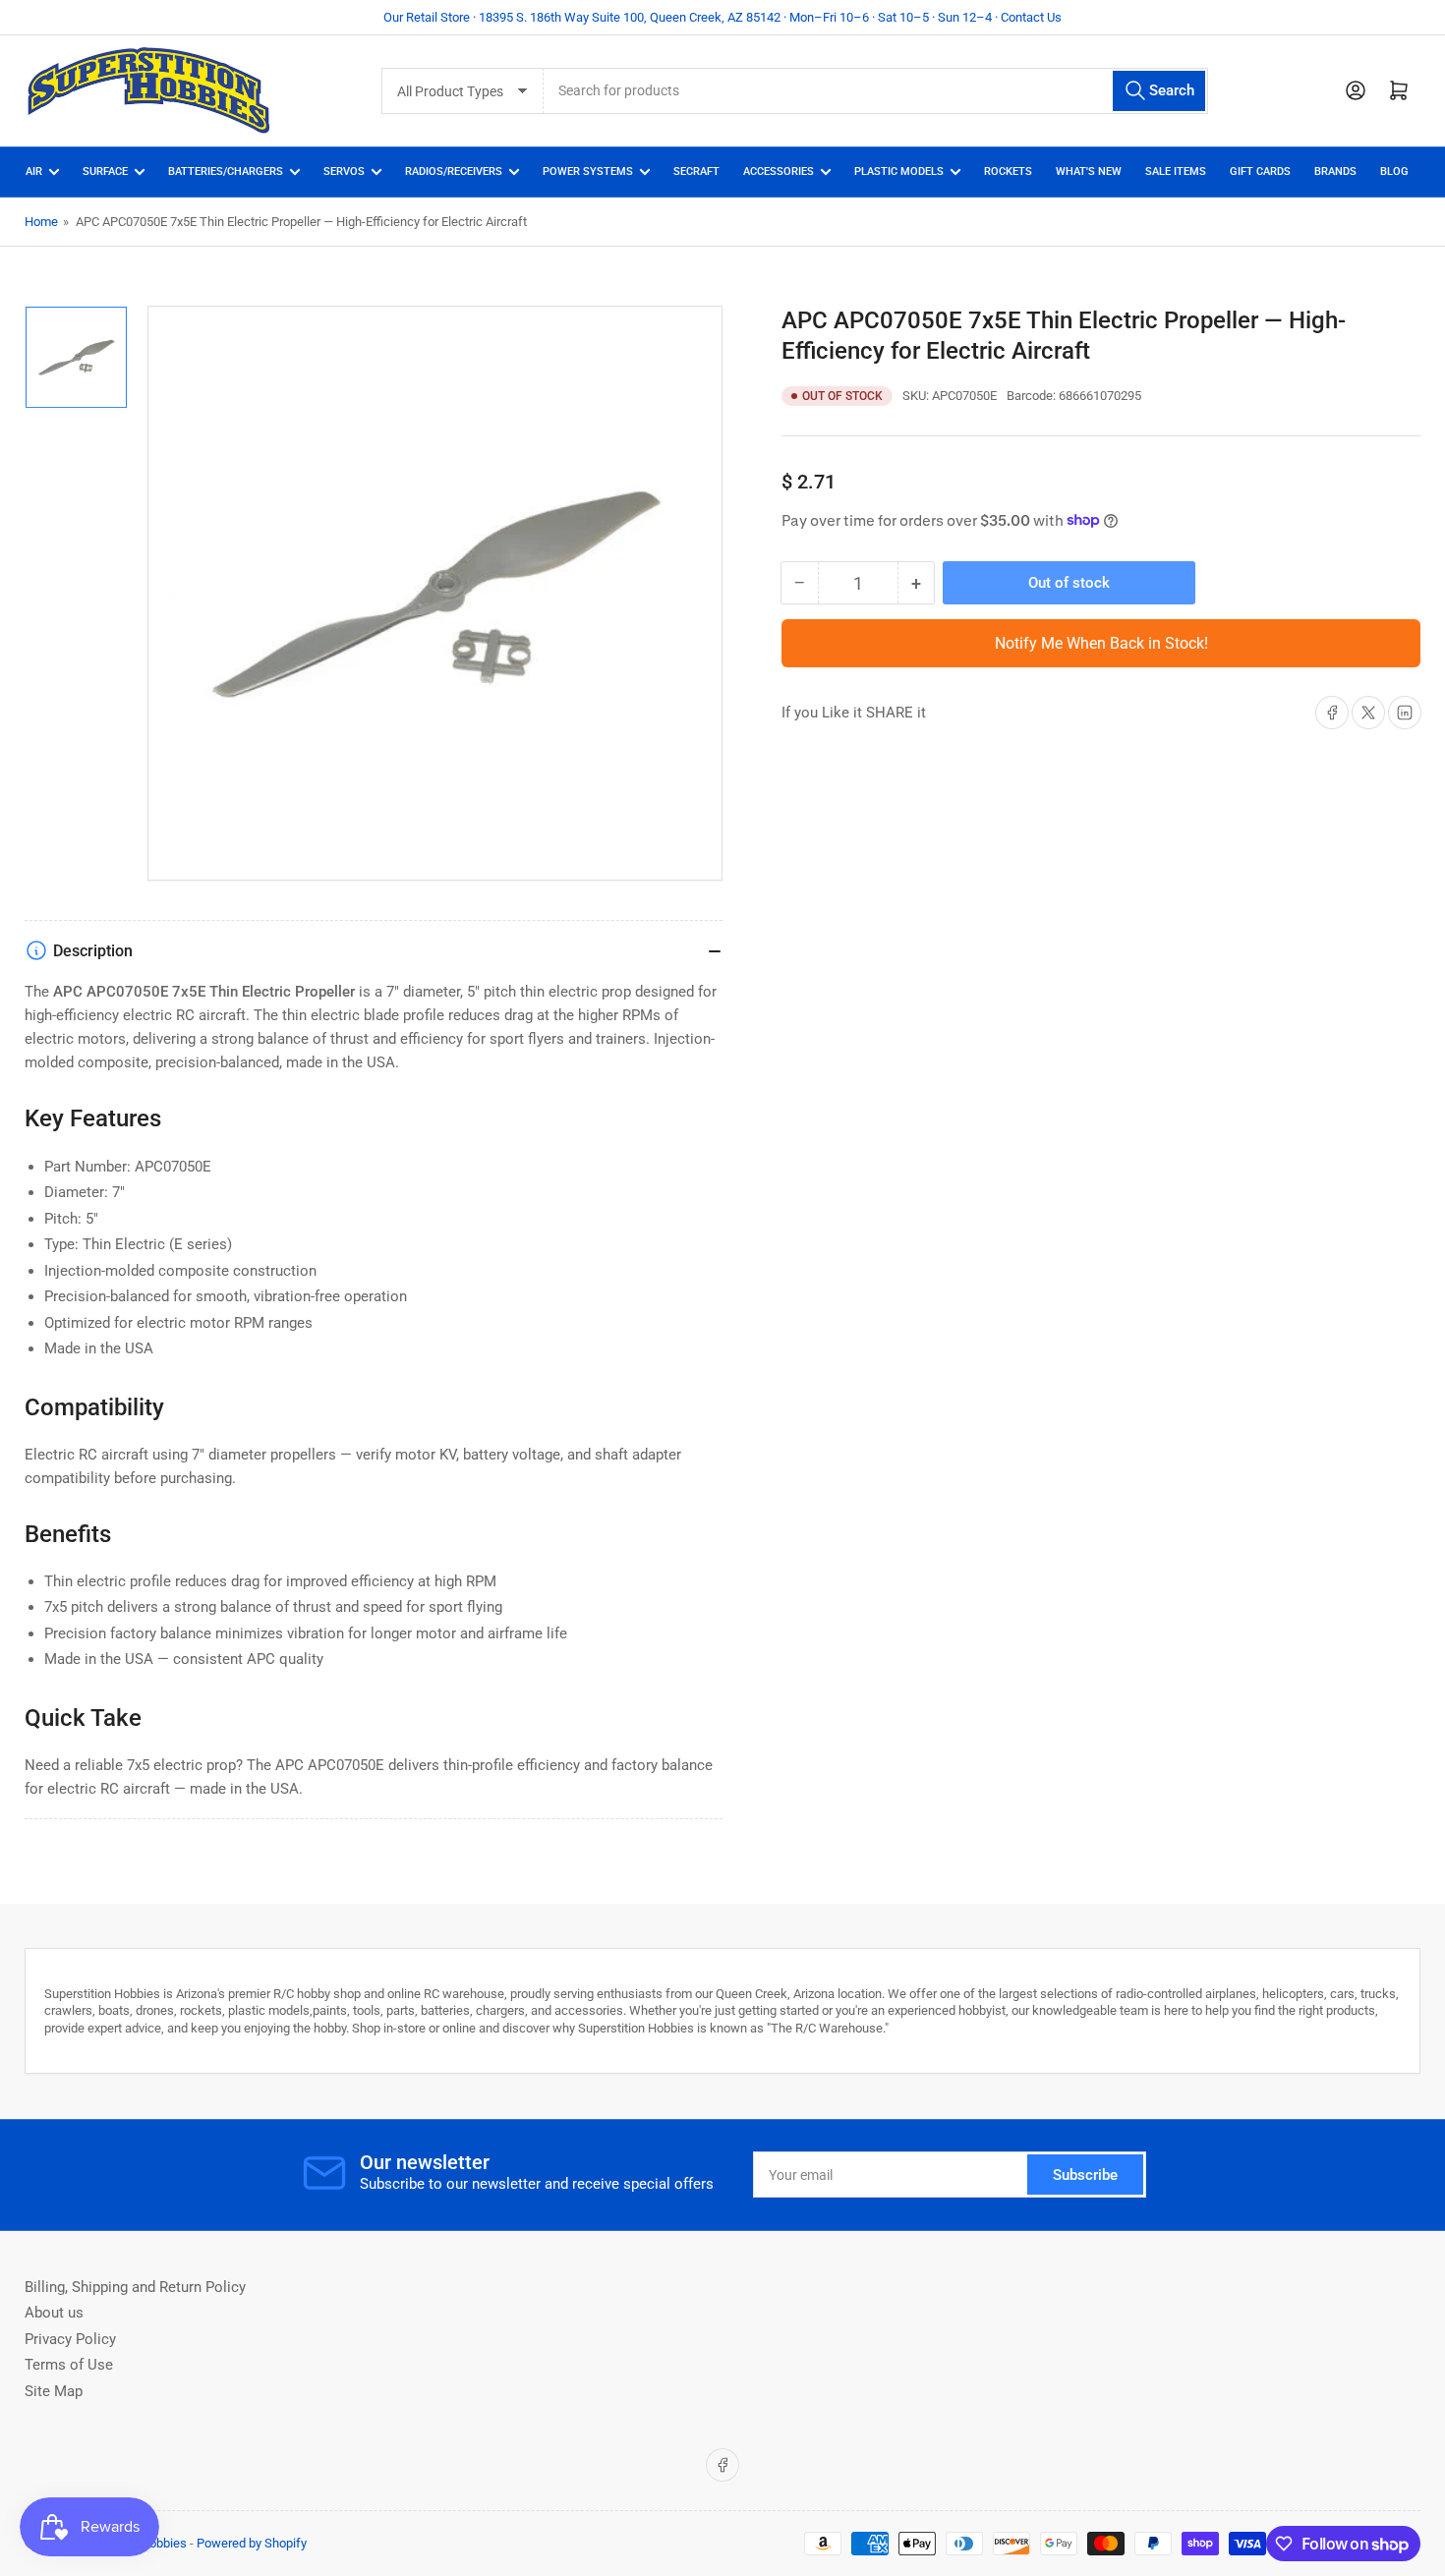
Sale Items (1176, 172)
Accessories (779, 172)
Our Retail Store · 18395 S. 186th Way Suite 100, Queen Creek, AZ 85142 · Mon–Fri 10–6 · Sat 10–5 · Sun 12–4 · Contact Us (722, 17)
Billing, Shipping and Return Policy (135, 2287)
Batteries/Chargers (226, 172)
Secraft (696, 172)
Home (41, 222)
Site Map (54, 2391)
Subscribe (1085, 2175)
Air (34, 172)
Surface (105, 172)
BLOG (1394, 172)
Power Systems (588, 172)
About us (54, 2313)
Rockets (1008, 172)
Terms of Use (69, 2365)
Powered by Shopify (252, 2543)
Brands (1335, 172)
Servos (344, 172)
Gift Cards (1260, 172)
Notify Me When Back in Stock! (1101, 643)
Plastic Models (899, 172)
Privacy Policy (70, 2339)
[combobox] (875, 91)
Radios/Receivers (454, 172)
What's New (1089, 172)
